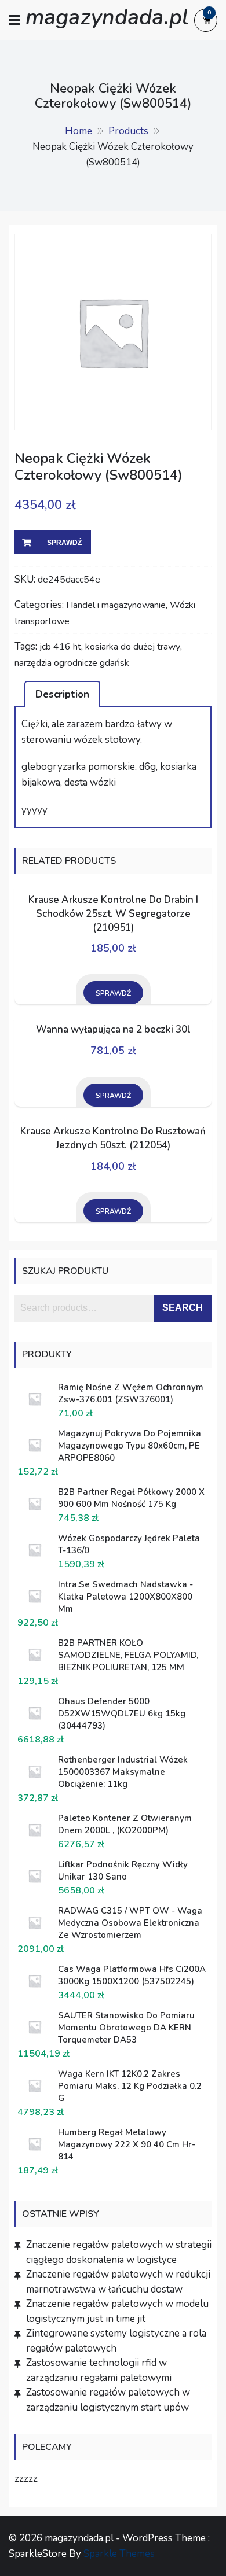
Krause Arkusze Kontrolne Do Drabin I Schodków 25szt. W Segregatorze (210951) (113, 914)
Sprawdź (64, 543)
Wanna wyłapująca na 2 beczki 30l (113, 1029)
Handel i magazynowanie (116, 605)
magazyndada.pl (107, 17)
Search (183, 1308)
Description (62, 694)
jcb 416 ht (60, 647)
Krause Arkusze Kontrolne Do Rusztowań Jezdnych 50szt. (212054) (113, 1138)
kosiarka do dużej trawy (133, 647)
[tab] (62, 694)
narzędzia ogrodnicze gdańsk (72, 663)
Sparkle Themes (119, 2554)
